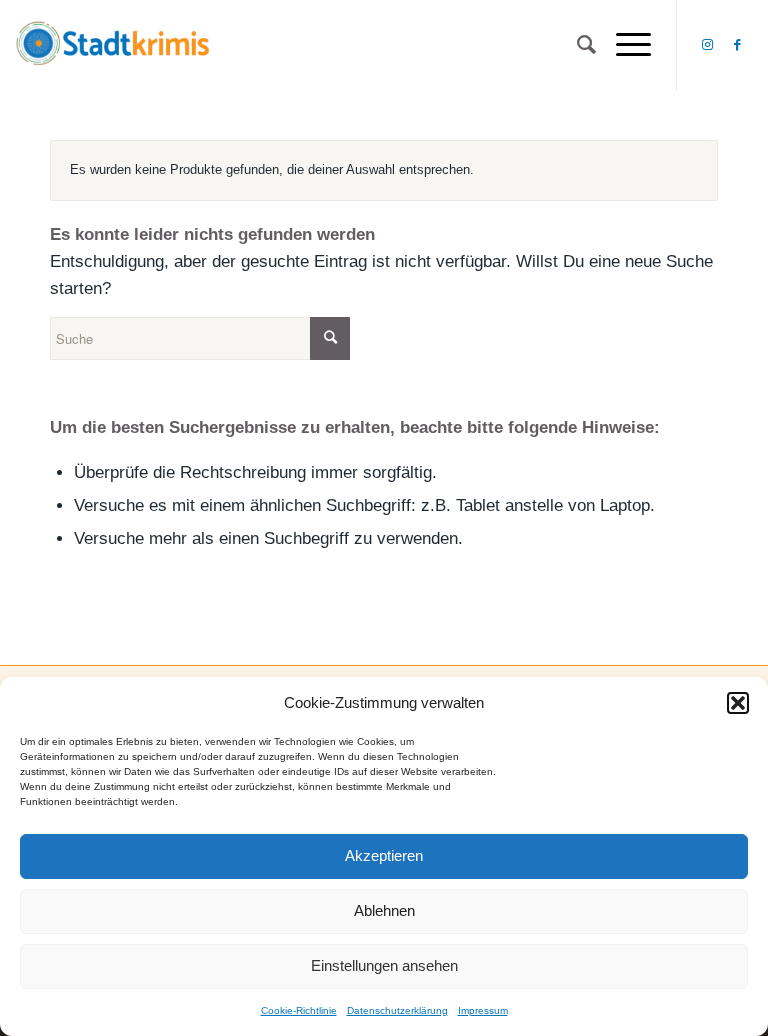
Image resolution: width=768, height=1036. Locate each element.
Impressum (483, 1010)
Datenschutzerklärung (397, 1010)
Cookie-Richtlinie (299, 1010)
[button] (738, 703)
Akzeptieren (384, 855)
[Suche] (576, 45)
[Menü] (623, 45)
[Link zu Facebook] (738, 45)
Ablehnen (384, 910)
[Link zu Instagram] (708, 45)
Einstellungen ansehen (384, 965)
